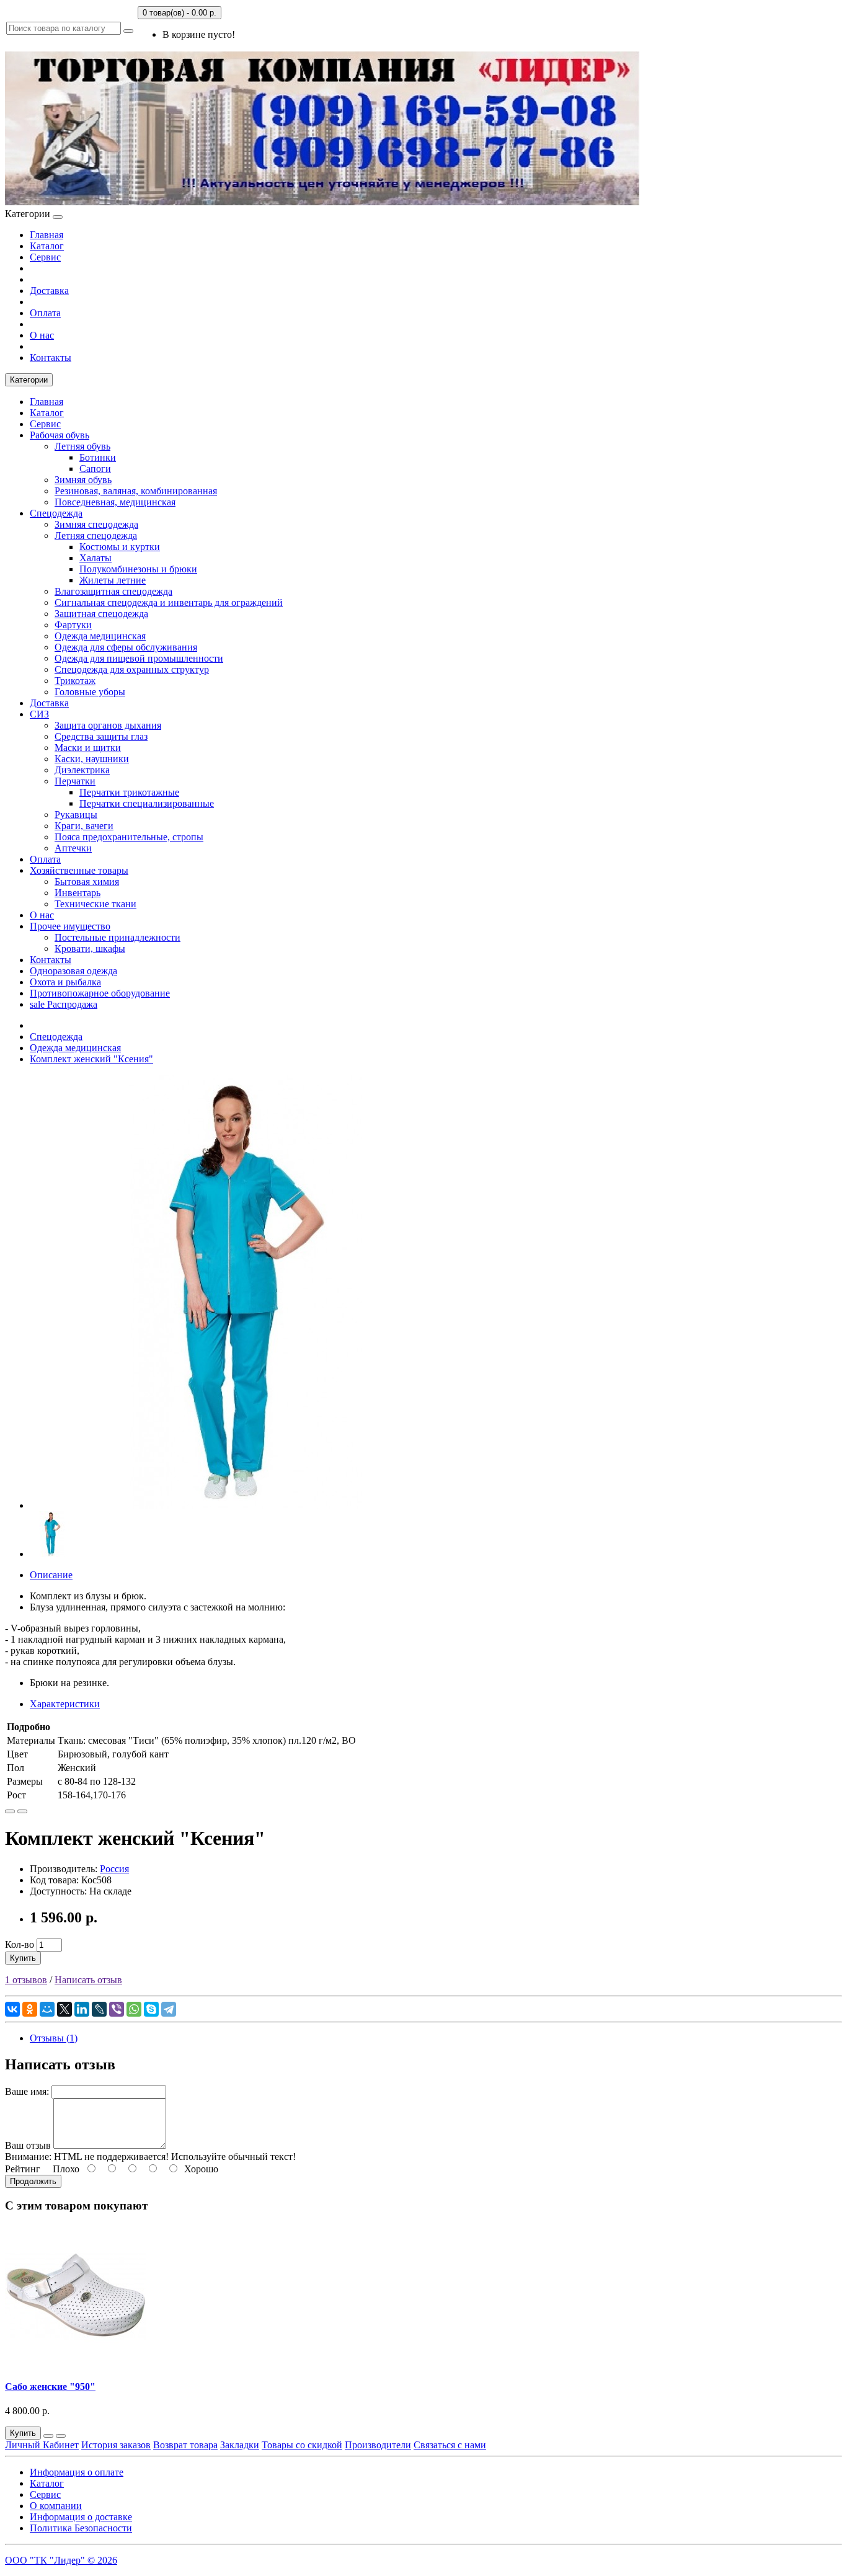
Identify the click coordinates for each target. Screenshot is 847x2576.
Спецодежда (56, 513)
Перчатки (75, 781)
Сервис (45, 257)
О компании (56, 2506)
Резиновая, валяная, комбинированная (136, 491)
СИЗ (39, 714)
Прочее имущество (70, 926)
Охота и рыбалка (65, 982)
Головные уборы (90, 692)
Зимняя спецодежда (96, 524)
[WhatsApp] (134, 2009)
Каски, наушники (92, 759)
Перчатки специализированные (147, 803)
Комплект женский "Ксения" (91, 1059)
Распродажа (64, 1004)
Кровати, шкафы (90, 948)
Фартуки (73, 625)
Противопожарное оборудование (100, 993)
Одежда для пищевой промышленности (139, 658)
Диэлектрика (82, 770)
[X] (64, 2009)
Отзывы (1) (54, 2038)
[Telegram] (169, 2009)
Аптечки (73, 848)
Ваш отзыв (28, 2145)
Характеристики (65, 1704)
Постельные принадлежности (118, 937)
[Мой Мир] (47, 2009)
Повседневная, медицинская (115, 502)
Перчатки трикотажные (129, 792)
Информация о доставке (81, 2517)
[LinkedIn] (82, 2009)
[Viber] (117, 2009)
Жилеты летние (113, 580)
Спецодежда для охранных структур (132, 669)
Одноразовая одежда (73, 971)
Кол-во (20, 1944)
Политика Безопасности (81, 2528)
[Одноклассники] (30, 2009)
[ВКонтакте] (12, 2009)
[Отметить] (10, 1811)
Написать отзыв (88, 1980)
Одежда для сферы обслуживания (126, 647)
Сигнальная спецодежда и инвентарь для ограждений (169, 602)
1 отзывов (26, 1980)
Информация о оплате (77, 2472)
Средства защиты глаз (101, 736)
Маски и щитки (88, 748)
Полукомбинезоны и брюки (138, 569)
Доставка (49, 291)
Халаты (95, 558)
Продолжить (33, 2181)
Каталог (47, 246)
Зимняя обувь (83, 480)
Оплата (45, 313)
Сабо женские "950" (50, 2387)
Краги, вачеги (84, 826)
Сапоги (95, 469)
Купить (23, 1958)
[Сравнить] (22, 1811)
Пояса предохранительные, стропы (129, 837)
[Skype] (151, 2009)
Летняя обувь (82, 446)
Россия (114, 1869)
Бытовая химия (87, 882)
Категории (29, 380)
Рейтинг (23, 2169)
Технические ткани (95, 904)
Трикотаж (75, 681)
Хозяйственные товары (79, 870)
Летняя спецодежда (96, 535)
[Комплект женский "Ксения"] (247, 1505)
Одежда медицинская (100, 636)
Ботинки (98, 457)
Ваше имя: (27, 2091)
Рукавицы (76, 815)
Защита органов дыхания (108, 725)
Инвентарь (78, 893)
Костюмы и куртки (120, 547)
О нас (42, 335)
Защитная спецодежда (101, 614)
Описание (51, 1575)
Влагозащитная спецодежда (113, 591)
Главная (47, 235)
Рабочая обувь (60, 435)
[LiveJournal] (99, 2009)
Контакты (51, 358)
